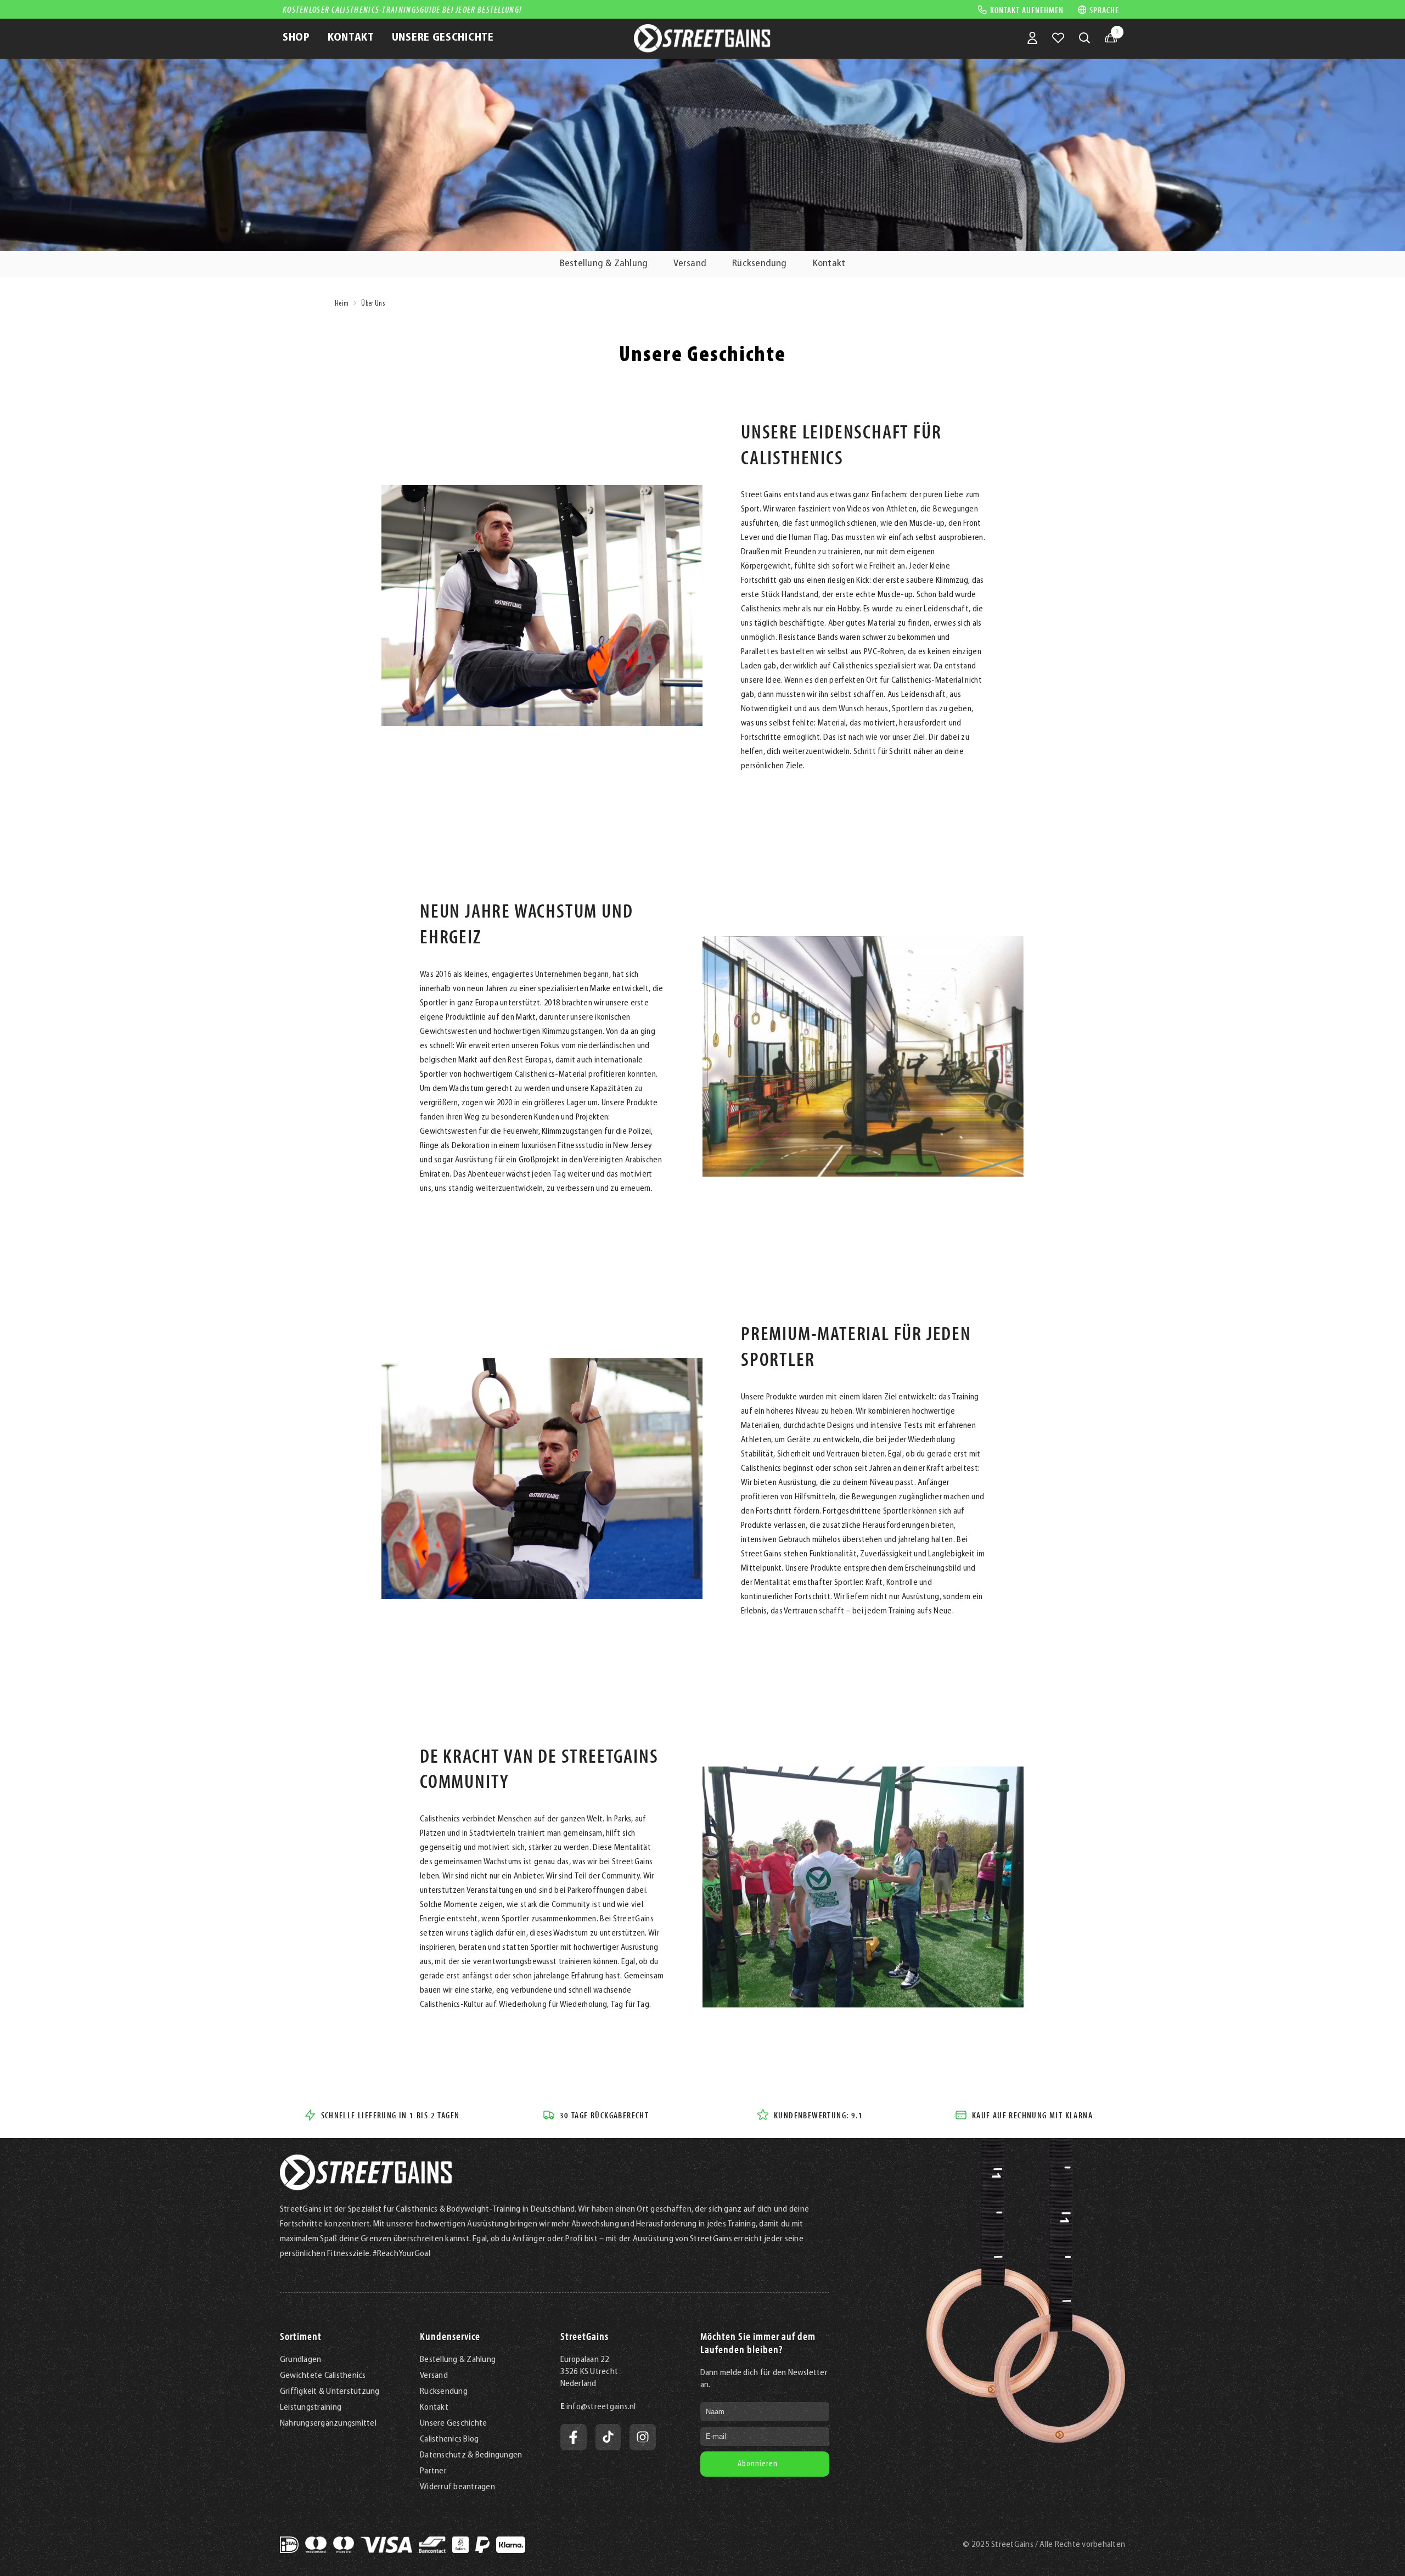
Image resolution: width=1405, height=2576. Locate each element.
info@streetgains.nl (601, 2407)
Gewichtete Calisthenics (323, 2376)
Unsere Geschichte (453, 2423)
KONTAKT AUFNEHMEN (1027, 9)
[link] (542, 606)
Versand (690, 264)
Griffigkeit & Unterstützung (330, 2392)
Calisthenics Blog (449, 2439)
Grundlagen (300, 2360)
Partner (433, 2471)
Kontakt (829, 264)
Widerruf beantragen (457, 2487)
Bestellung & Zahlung (604, 264)
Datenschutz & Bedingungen (471, 2455)
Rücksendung (760, 264)
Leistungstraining (311, 2408)
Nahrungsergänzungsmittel (328, 2423)
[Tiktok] (608, 2437)
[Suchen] (1084, 38)
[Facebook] (574, 2437)
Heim (342, 304)
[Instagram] (643, 2437)
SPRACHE (1104, 10)
